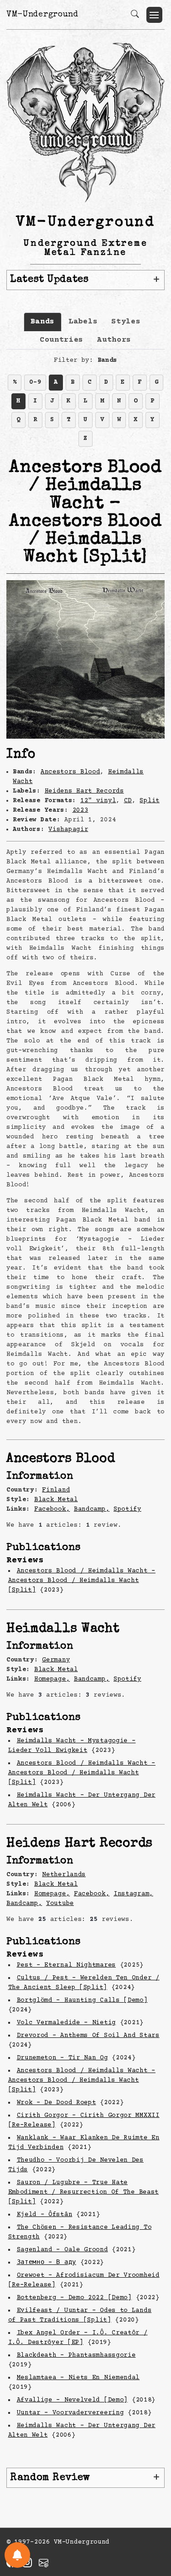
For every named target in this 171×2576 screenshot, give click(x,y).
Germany (56, 1660)
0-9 (35, 382)
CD (128, 801)
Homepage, (52, 1679)
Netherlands (64, 1875)
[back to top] (153, 2509)
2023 (80, 810)
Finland (56, 1490)
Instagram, (133, 1894)
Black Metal (56, 1500)
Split (150, 801)
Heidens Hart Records (84, 791)
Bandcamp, (92, 1509)
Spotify (127, 1509)
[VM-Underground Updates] (17, 2555)
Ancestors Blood (70, 772)
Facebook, (52, 1509)
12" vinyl (98, 801)
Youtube (60, 1904)
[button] (154, 15)
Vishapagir (68, 830)
